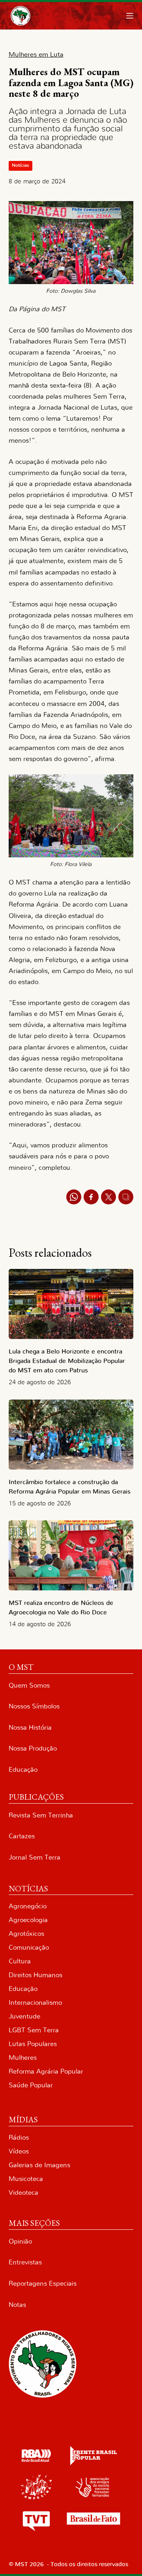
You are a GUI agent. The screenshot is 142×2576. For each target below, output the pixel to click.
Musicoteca (26, 2179)
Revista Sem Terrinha (41, 1815)
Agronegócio (28, 1906)
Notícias (21, 165)
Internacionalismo (35, 2003)
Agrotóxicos (26, 1934)
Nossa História (30, 1727)
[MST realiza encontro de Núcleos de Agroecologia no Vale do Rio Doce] (71, 1555)
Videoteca (23, 2193)
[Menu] (130, 16)
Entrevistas (25, 2262)
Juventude (24, 2016)
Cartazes (22, 1836)
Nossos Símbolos (34, 1706)
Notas (17, 2305)
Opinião (20, 2241)
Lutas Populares (33, 2044)
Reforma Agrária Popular (46, 2071)
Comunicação (29, 1947)
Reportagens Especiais (43, 2283)
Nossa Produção (33, 1748)
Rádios (19, 2137)
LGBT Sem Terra (34, 2030)
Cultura (20, 1961)
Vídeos (19, 2151)
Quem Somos (29, 1685)
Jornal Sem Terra (35, 1857)
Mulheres (23, 2058)
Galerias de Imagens (39, 2165)
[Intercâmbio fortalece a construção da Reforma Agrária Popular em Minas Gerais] (71, 1435)
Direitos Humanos (35, 1975)
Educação (23, 1770)
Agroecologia (28, 1920)
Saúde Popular (31, 2085)
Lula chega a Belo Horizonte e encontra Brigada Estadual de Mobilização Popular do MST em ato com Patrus (67, 1361)
